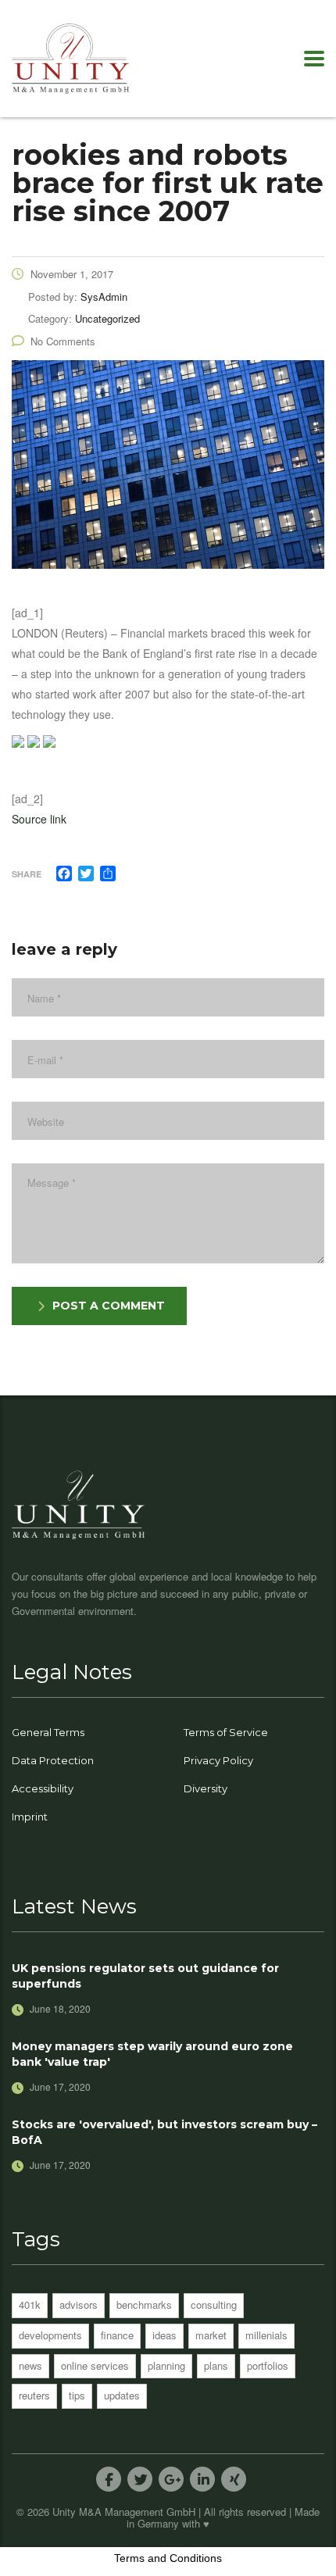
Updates (122, 2395)
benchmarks (144, 2304)
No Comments (63, 341)
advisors (79, 2304)
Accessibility (43, 1788)
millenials (266, 2335)
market (211, 2335)
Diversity (206, 1788)
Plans (216, 2365)
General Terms (48, 1732)
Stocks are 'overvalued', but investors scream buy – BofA (164, 2132)
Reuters (34, 2395)
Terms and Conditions (168, 2558)
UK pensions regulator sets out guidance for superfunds (145, 1976)
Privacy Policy (218, 1760)
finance (117, 2335)
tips (77, 2395)
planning (166, 2365)
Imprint (30, 1817)
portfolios (268, 2365)
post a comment (109, 1306)
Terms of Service (226, 1732)
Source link (39, 819)
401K (30, 2304)
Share (27, 874)
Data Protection (53, 1760)
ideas (164, 2335)
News (30, 2365)
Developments (50, 2335)
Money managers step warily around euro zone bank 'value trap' (152, 2054)
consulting (214, 2304)
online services (95, 2365)
